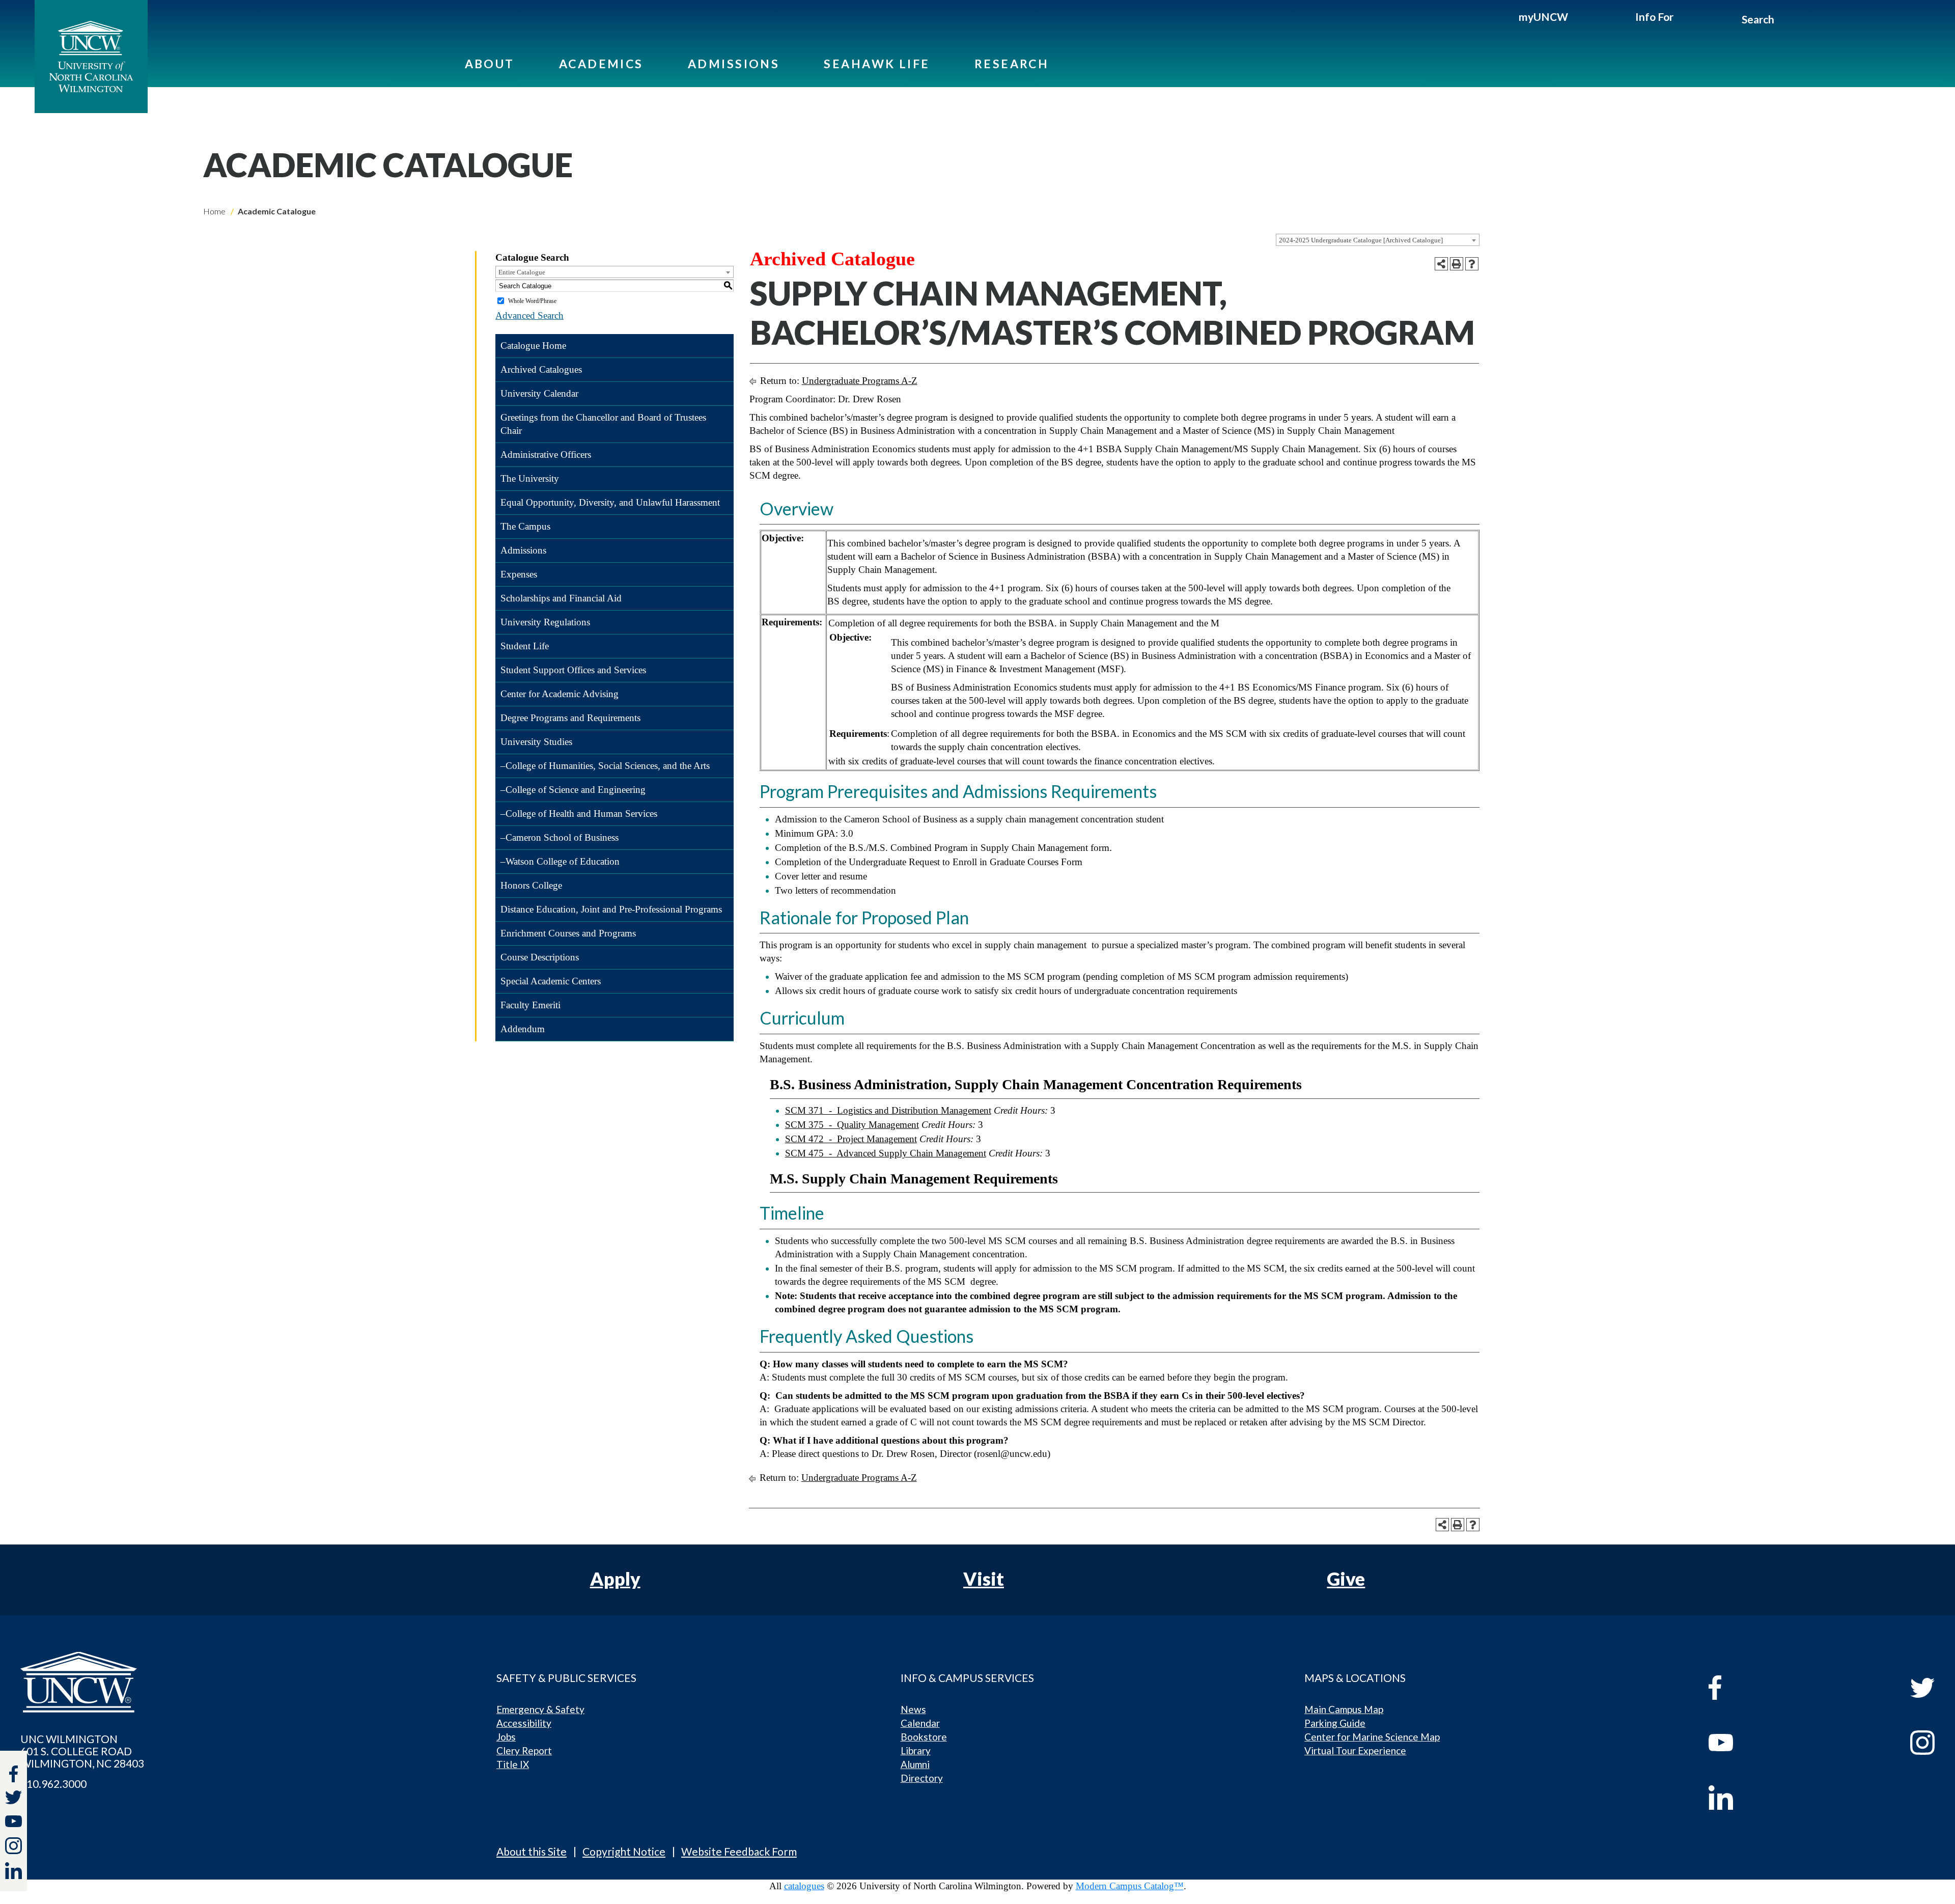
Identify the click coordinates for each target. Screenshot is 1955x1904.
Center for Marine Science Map (1372, 1737)
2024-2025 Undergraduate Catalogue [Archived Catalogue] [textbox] (1361, 240)
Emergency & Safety (540, 1709)
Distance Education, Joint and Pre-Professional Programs (611, 909)
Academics (601, 64)
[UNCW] (91, 57)
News (913, 1709)
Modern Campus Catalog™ (1130, 1886)
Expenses (519, 574)
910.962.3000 (53, 1784)
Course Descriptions (540, 957)
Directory (922, 1778)
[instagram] (13, 1846)
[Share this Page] (1441, 264)
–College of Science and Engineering (573, 790)
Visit (984, 1579)
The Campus (525, 526)
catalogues (804, 1886)
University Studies (536, 742)
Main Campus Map (1344, 1709)
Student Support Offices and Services (573, 670)
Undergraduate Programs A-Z (860, 381)
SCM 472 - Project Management (851, 1139)
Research (1012, 64)
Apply (615, 1579)
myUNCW (1543, 17)
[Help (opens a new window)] (1472, 264)
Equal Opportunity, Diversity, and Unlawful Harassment (610, 502)
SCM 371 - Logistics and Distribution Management (888, 1110)
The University (530, 478)
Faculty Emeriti (530, 1005)
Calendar (920, 1723)
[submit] (1786, 21)
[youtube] (1765, 1743)
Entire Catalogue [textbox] (522, 272)
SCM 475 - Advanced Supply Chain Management (886, 1153)
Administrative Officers (546, 454)
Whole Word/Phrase (532, 301)
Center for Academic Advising (560, 694)
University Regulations (545, 622)
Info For (1654, 17)
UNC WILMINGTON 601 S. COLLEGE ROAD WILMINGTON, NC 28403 (82, 1751)
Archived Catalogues (541, 369)
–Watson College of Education (560, 861)
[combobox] (1378, 240)
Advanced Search (529, 315)
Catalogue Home (533, 346)
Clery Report (524, 1750)
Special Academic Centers (551, 981)
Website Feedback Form (739, 1851)
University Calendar (539, 393)
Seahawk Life (877, 64)
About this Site (532, 1851)
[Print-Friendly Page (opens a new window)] (1457, 264)
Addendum (523, 1029)
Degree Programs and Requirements (570, 718)
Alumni (915, 1764)
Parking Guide (1335, 1723)
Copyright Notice (624, 1851)
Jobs (506, 1737)
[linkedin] (1765, 1798)
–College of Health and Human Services (579, 813)
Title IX (513, 1764)
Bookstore (924, 1737)
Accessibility (524, 1723)
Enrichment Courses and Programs (568, 933)
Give (1346, 1579)
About (490, 64)
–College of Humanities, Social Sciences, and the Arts (605, 766)
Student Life (525, 646)
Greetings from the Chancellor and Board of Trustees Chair (603, 424)
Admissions (734, 64)
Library (916, 1750)
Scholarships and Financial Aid (561, 598)
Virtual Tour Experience (1355, 1750)
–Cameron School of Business (560, 837)
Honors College (531, 885)
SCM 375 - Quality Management (852, 1125)
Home (214, 211)
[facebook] (1765, 1688)
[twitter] (13, 1799)
